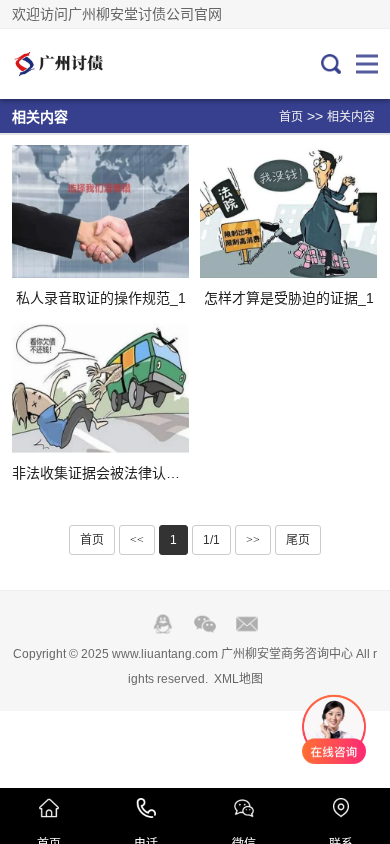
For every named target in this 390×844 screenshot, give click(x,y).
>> (253, 540)
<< (137, 540)
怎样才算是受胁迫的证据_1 (289, 298)
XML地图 (238, 679)
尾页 (298, 540)
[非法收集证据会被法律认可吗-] (100, 386)
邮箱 (247, 624)
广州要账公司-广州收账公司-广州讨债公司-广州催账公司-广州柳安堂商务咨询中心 (79, 64)
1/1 (211, 540)
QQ (163, 624)
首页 (291, 117)
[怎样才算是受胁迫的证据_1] (288, 211)
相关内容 (351, 117)
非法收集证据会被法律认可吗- (105, 473)
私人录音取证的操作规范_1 (101, 298)
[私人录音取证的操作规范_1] (100, 211)
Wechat (205, 624)
